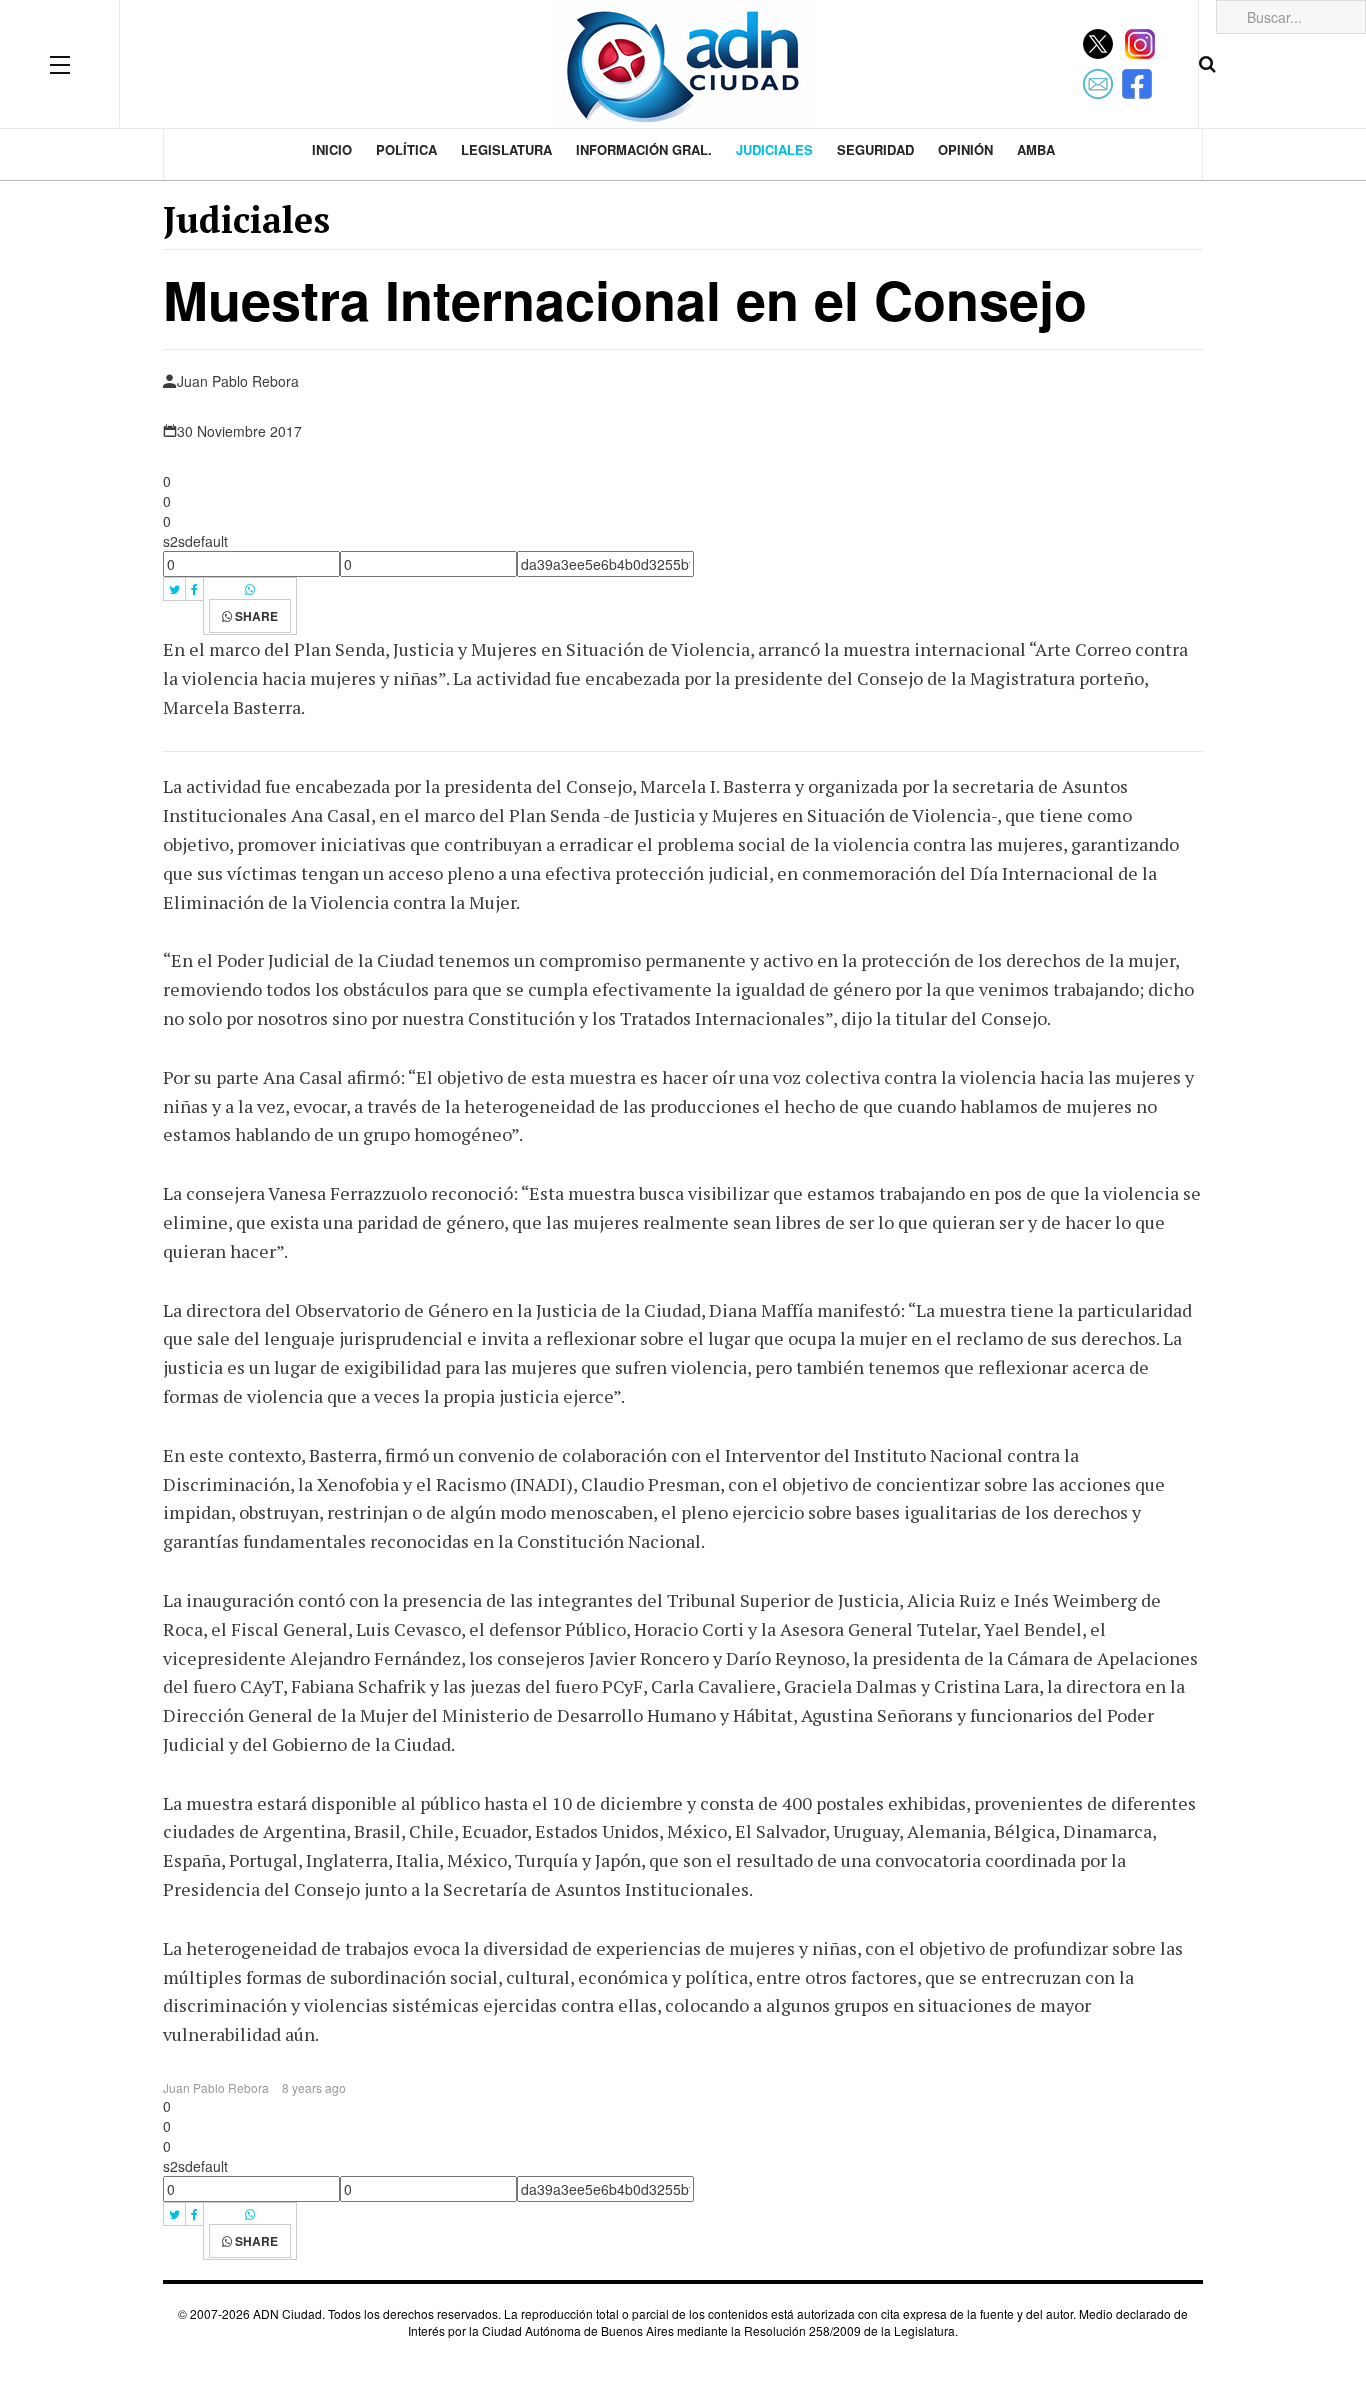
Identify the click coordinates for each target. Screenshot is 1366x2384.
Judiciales (774, 149)
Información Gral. (644, 149)
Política (406, 149)
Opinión (965, 149)
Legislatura (506, 149)
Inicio (332, 149)
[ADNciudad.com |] (683, 63)
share (255, 616)
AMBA (1036, 149)
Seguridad (875, 149)
